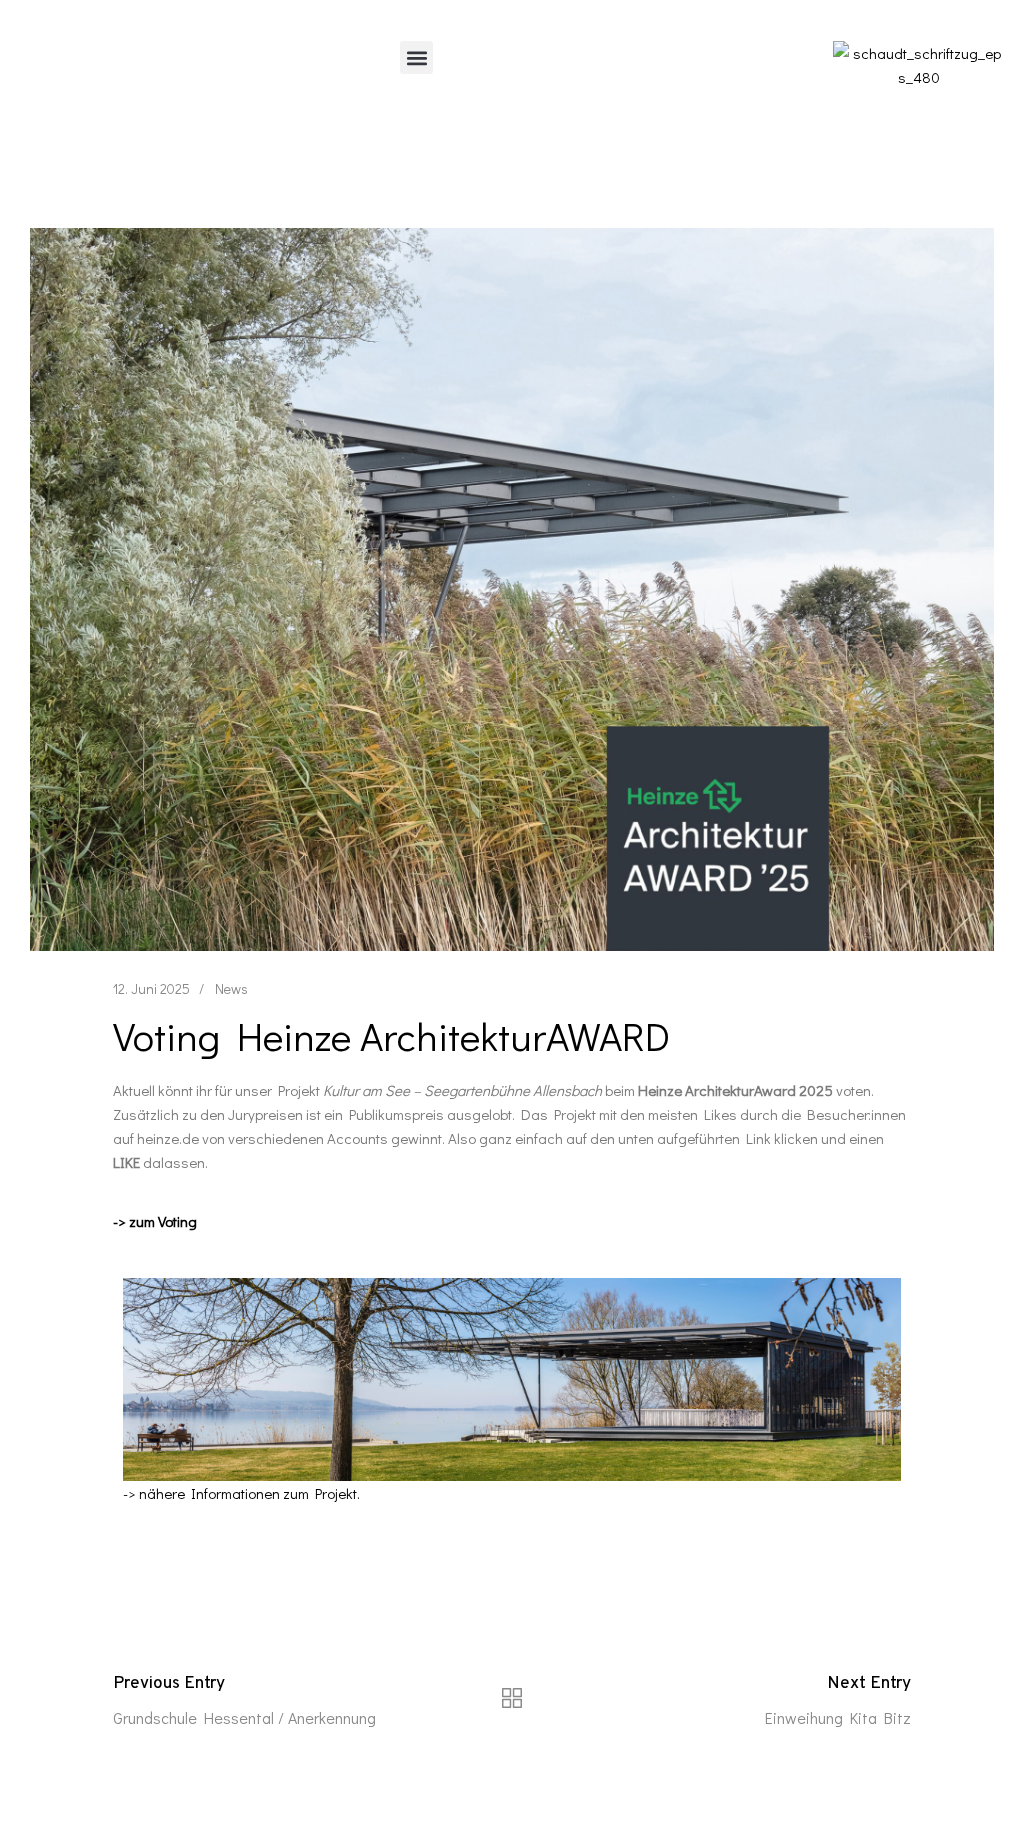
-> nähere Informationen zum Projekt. (241, 1493)
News (231, 988)
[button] (416, 57)
